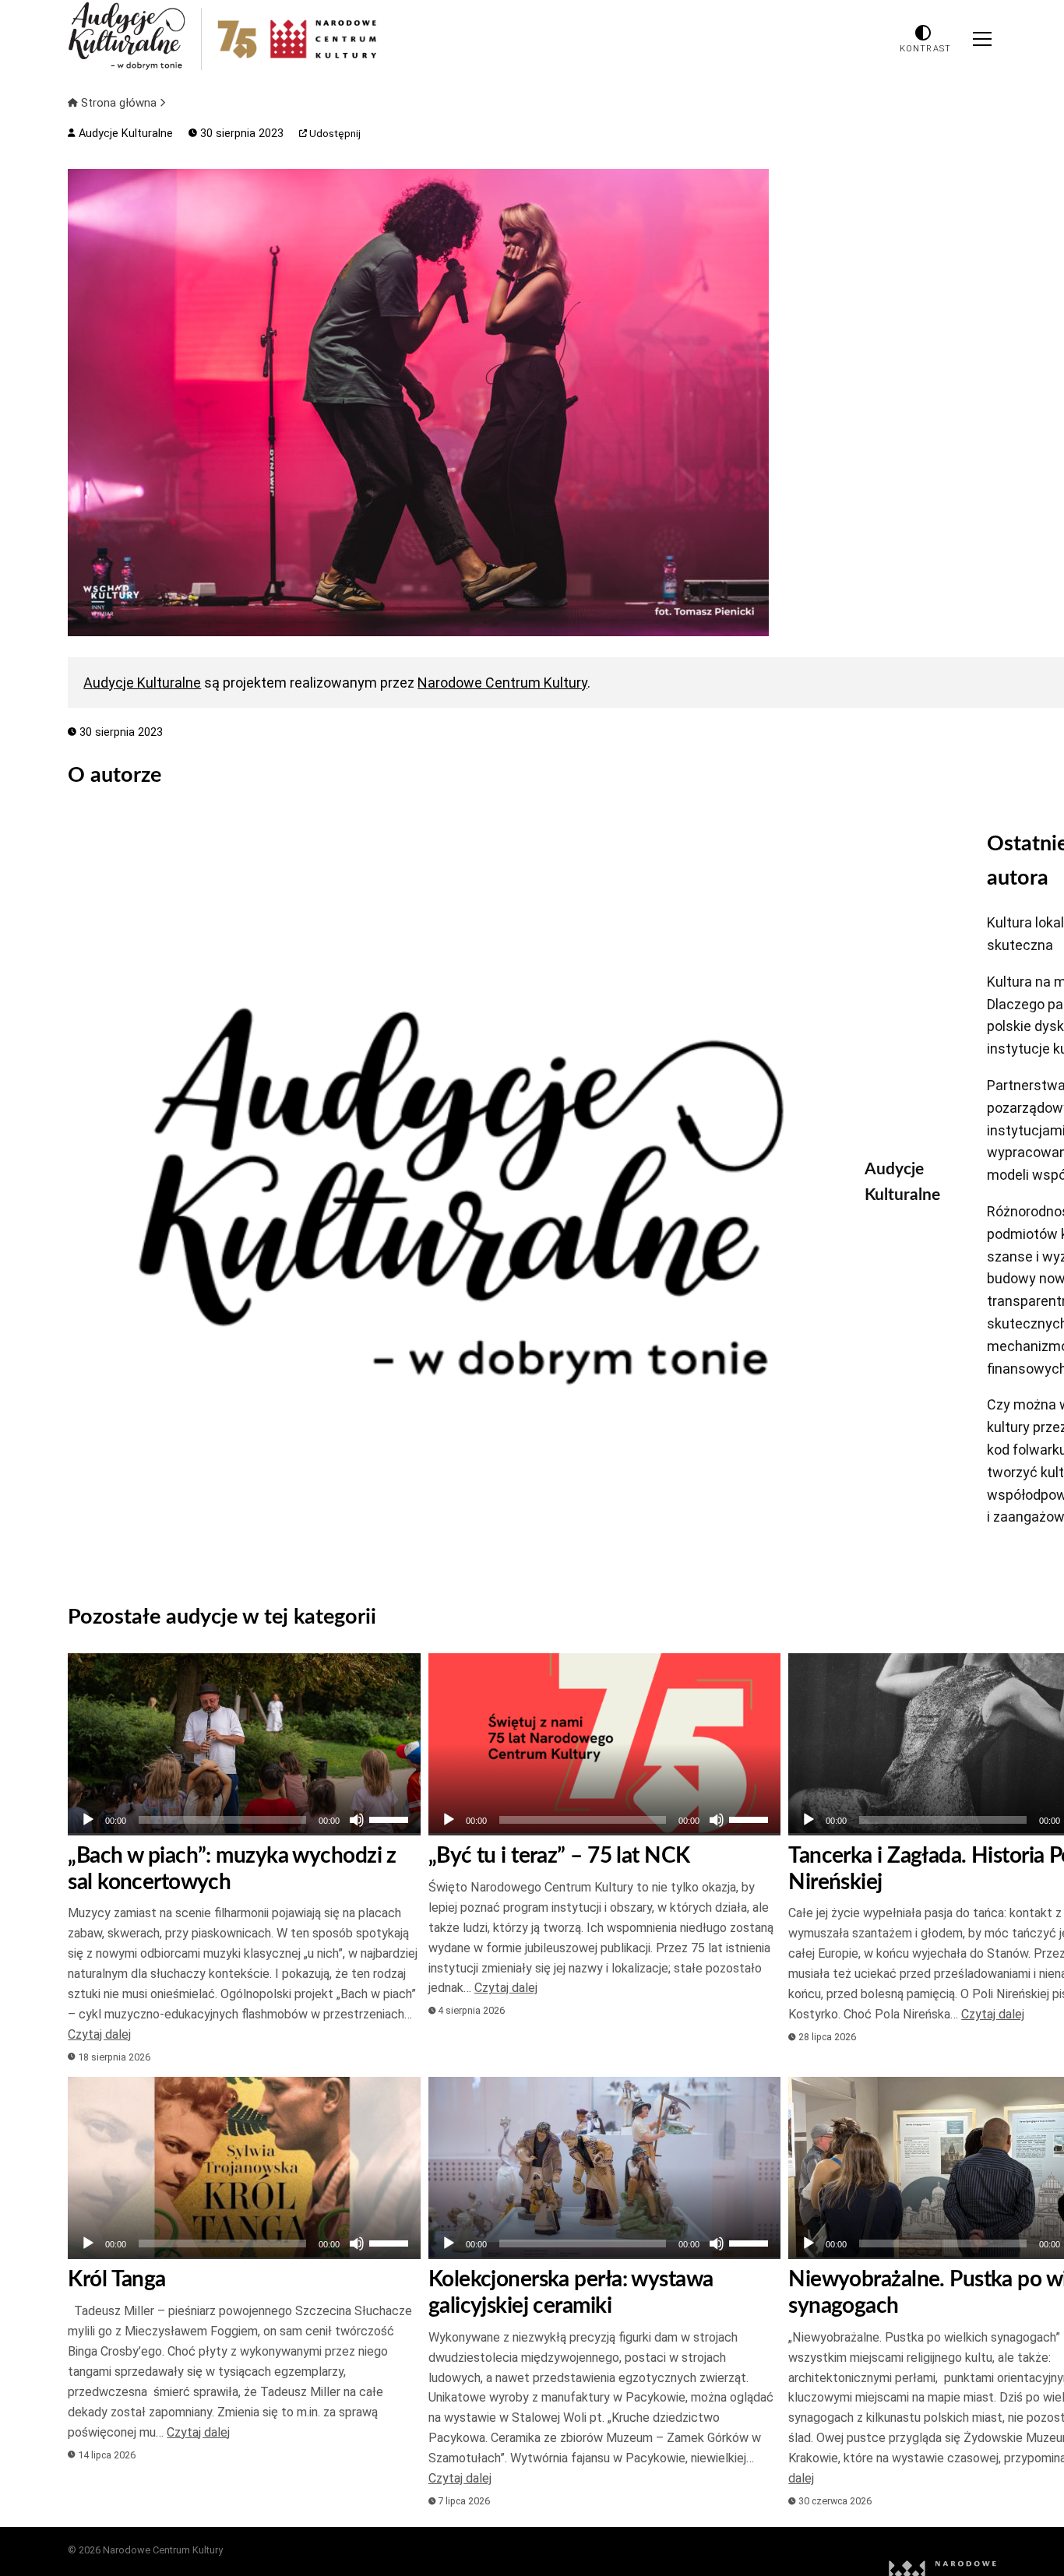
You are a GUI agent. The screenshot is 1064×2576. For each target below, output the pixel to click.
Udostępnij (334, 134)
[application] (244, 1820)
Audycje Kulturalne (124, 134)
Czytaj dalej (99, 2034)
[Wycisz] (357, 1820)
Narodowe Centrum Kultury (502, 683)
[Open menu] (982, 39)
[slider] (391, 1818)
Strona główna (119, 103)
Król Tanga (116, 2279)
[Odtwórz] (88, 1820)
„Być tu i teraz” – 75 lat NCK (559, 1856)
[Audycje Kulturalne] (454, 1196)
